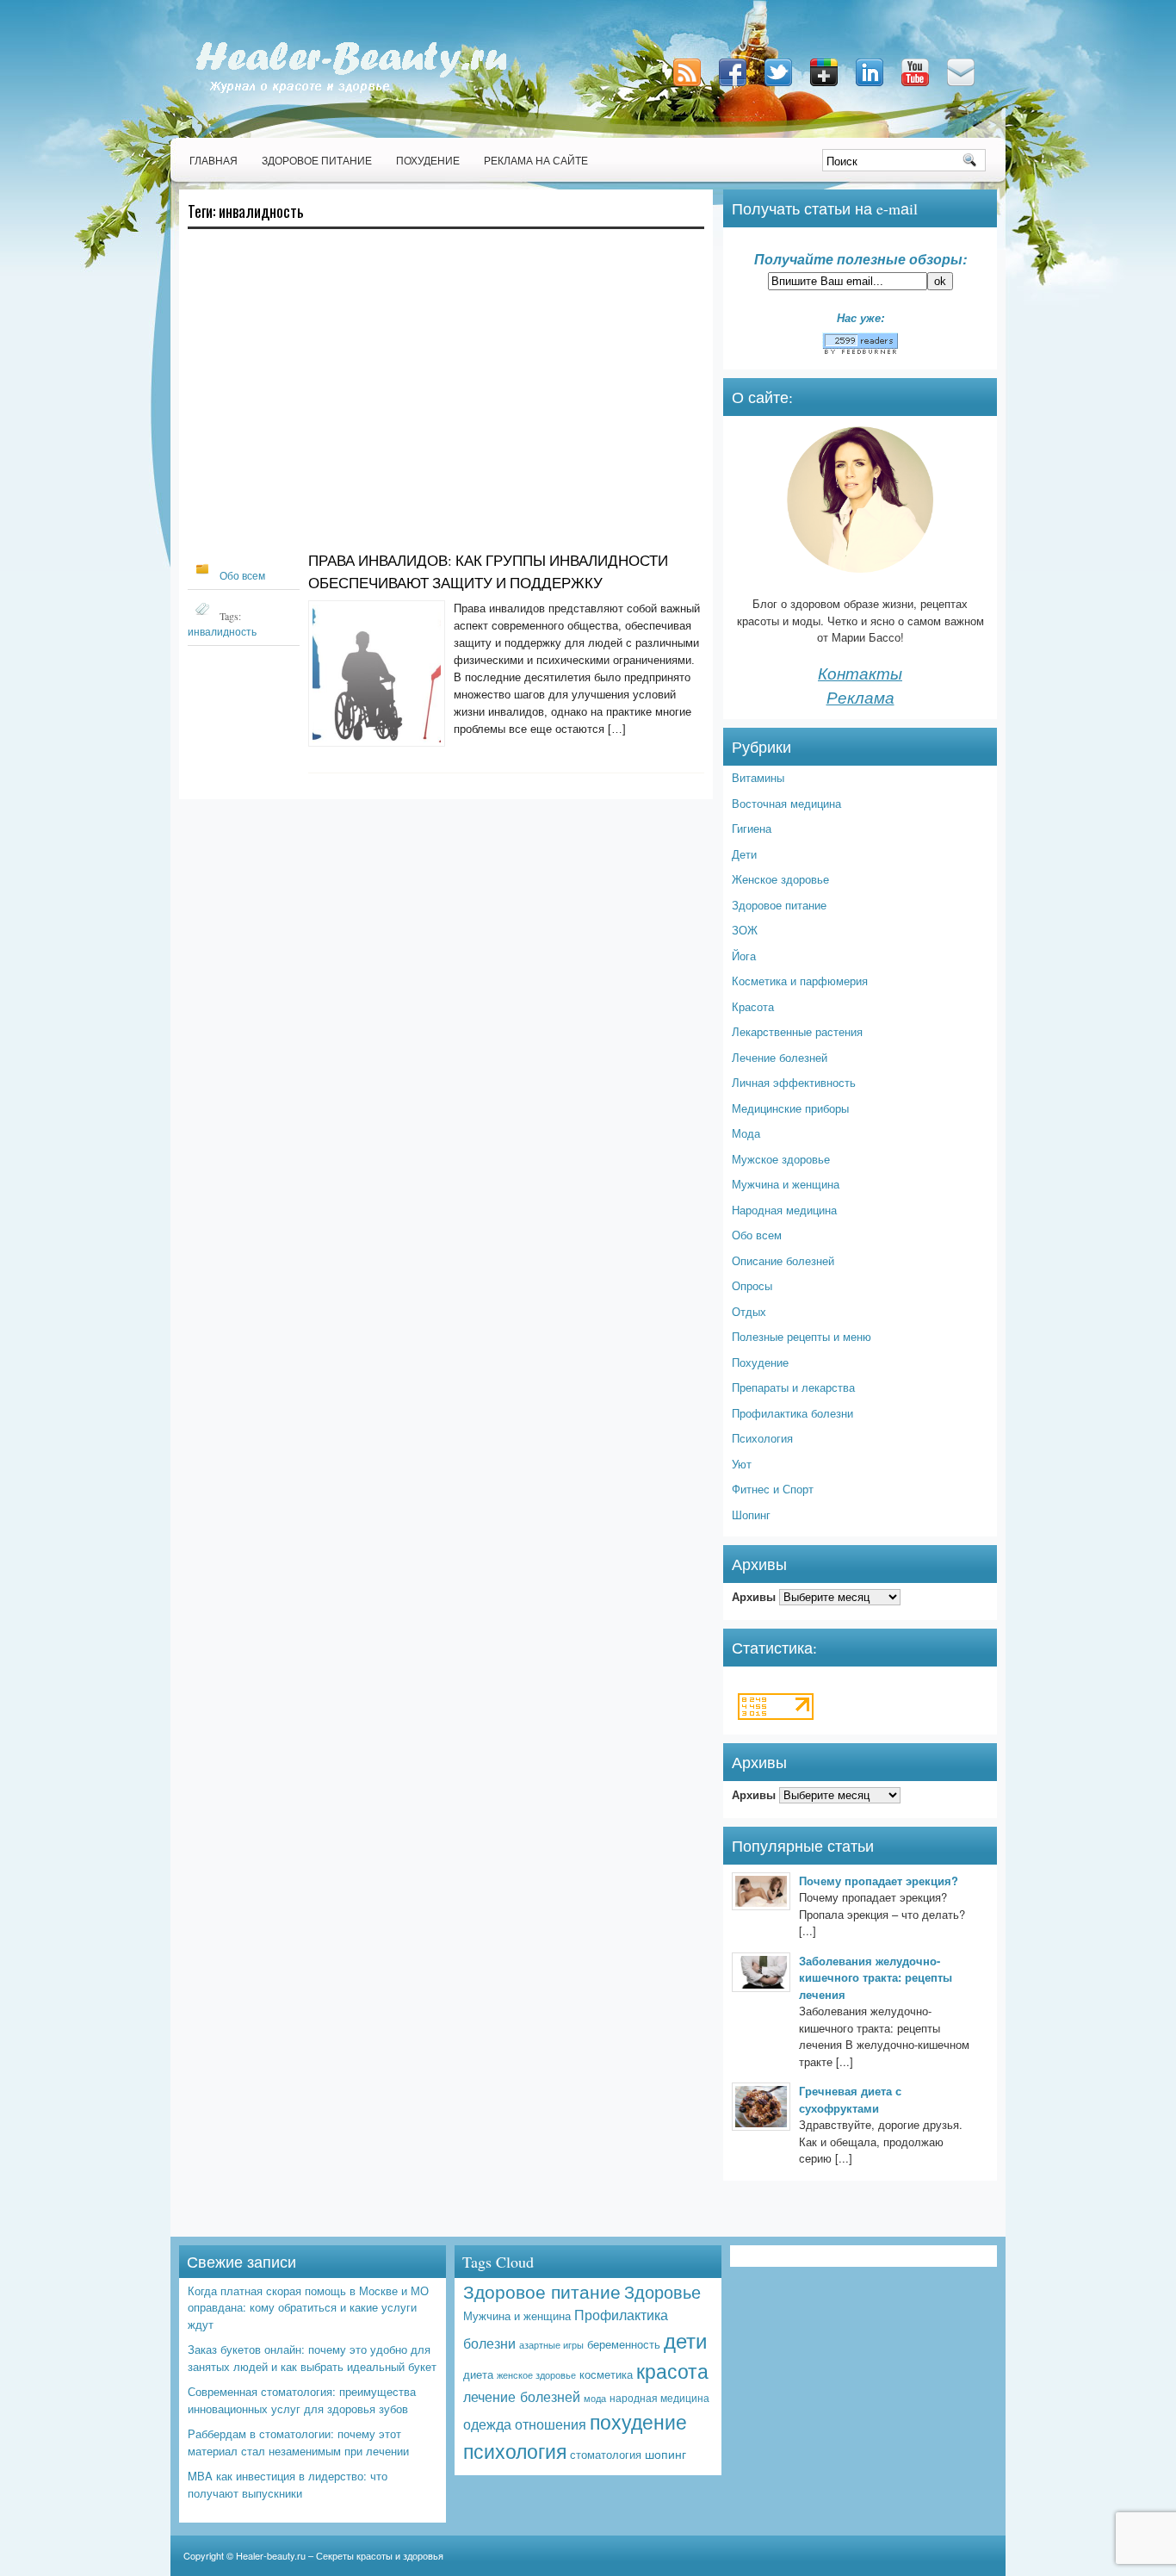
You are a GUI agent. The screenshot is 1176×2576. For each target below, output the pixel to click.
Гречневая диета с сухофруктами (850, 2099)
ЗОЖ (745, 930)
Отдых (749, 1311)
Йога (744, 956)
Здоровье (662, 2291)
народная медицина (659, 2398)
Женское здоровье (780, 879)
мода (595, 2398)
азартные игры (551, 2344)
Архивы (754, 1596)
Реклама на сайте (536, 160)
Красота (753, 1006)
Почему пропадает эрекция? (879, 1881)
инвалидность (222, 631)
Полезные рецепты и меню (802, 1336)
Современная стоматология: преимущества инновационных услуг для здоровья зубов (302, 2400)
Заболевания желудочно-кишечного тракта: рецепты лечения (876, 1977)
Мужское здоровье (781, 1159)
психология (515, 2451)
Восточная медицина (786, 803)
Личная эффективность (794, 1082)
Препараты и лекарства (793, 1387)
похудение (638, 2421)
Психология (762, 1438)
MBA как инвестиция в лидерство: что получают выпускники (288, 2484)
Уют (742, 1464)
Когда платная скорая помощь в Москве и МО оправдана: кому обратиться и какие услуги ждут (308, 2307)
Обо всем (242, 575)
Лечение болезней (780, 1057)
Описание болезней (783, 1260)
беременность (624, 2344)
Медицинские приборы (790, 1108)
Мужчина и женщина (786, 1184)
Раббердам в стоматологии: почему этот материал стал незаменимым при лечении (298, 2442)
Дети (744, 854)
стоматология (606, 2454)
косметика (606, 2374)
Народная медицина (784, 1210)
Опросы (752, 1285)
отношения (551, 2424)
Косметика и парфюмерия (800, 981)
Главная (214, 160)
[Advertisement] (446, 398)
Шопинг (751, 1515)
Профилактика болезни (792, 1413)
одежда (487, 2424)
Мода (746, 1133)
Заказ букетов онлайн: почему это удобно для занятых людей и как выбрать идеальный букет (312, 2358)
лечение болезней (522, 2396)
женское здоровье (536, 2374)
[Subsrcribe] (689, 87)
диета (478, 2374)
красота (672, 2370)
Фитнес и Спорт (773, 1489)
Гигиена (752, 828)
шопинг (665, 2454)
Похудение (428, 160)
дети (685, 2340)
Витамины (758, 777)
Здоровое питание (317, 160)
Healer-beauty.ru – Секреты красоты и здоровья (340, 2555)
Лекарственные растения (797, 1031)
